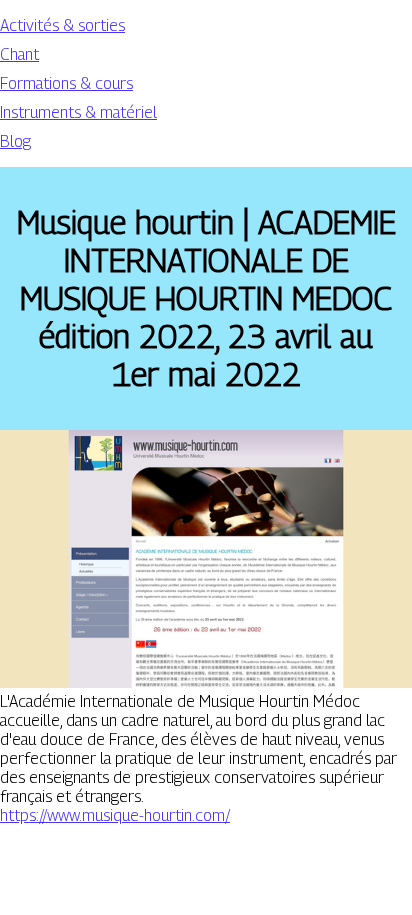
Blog (15, 141)
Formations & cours (66, 83)
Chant (19, 54)
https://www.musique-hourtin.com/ (115, 815)
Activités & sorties (62, 25)
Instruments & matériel (78, 112)
